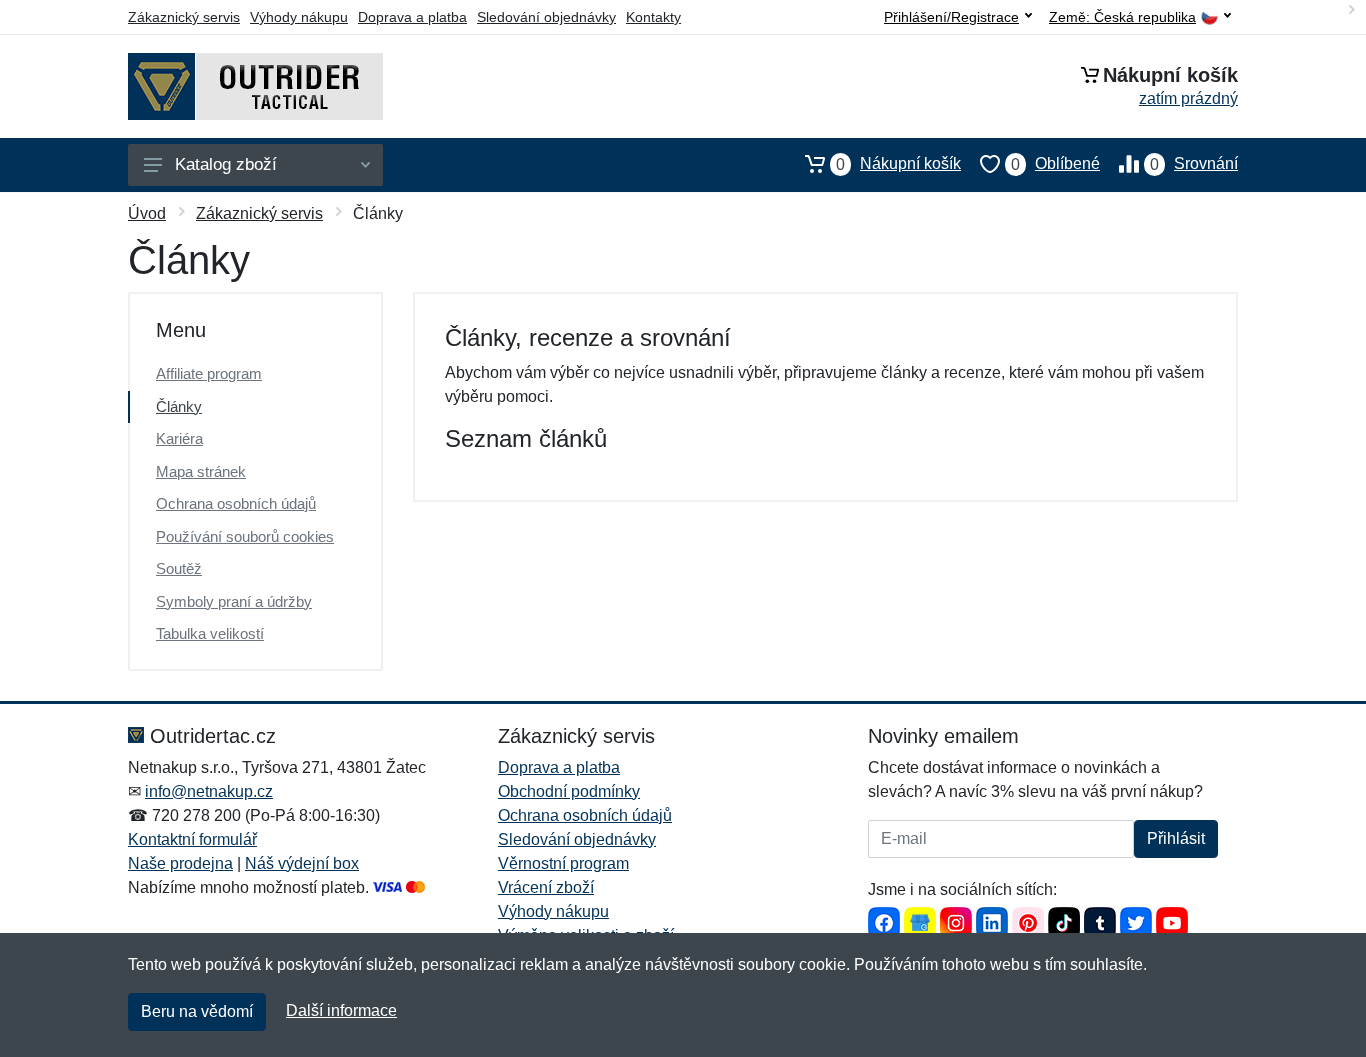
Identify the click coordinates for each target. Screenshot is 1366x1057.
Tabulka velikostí (210, 633)
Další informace (341, 1010)
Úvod (147, 213)
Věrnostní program (563, 863)
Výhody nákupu (299, 17)
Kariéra (179, 438)
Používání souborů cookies (245, 536)
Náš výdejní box (302, 863)
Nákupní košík (898, 164)
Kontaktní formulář (192, 839)
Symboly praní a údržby (234, 601)
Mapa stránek (201, 471)
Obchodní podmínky (569, 791)
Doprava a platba (412, 17)
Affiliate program (209, 373)
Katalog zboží (226, 164)
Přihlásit (1176, 838)
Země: (1122, 17)
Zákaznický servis (184, 17)
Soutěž (179, 568)
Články (179, 406)
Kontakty (653, 17)
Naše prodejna (180, 863)
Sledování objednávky (546, 17)
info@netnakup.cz (209, 791)
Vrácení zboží (546, 887)
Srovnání (1194, 164)
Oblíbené (1055, 164)
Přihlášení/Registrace (951, 17)
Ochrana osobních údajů (236, 503)
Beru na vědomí (197, 1011)
